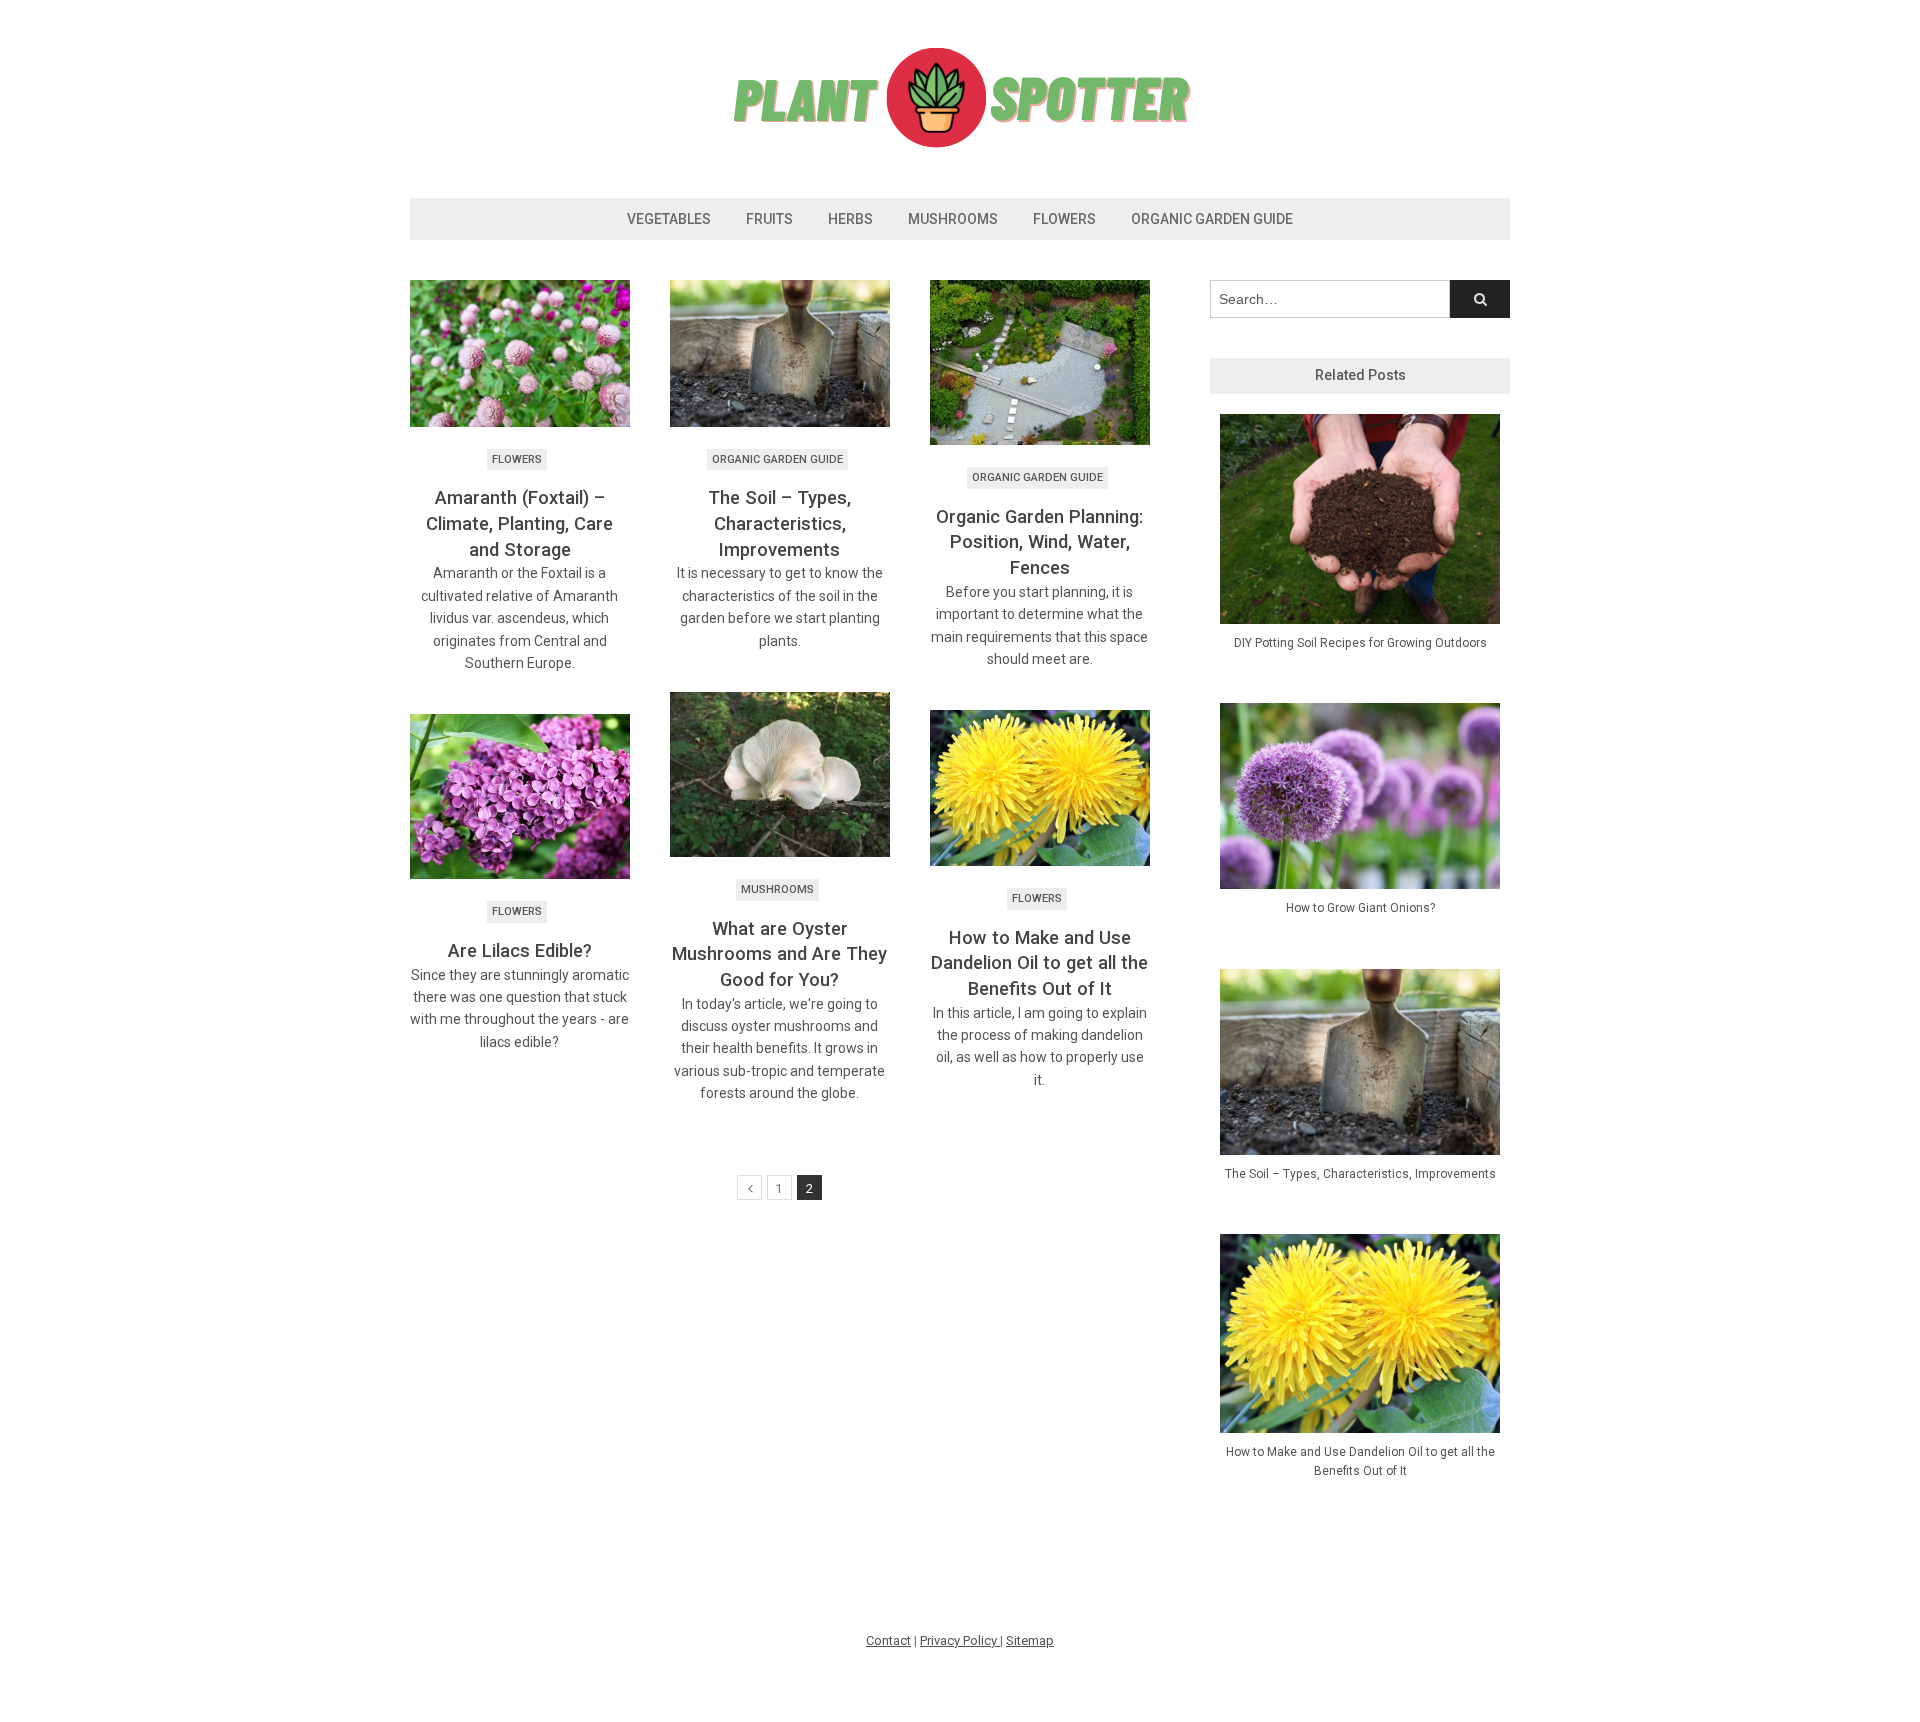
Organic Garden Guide (1212, 219)
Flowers (1064, 219)
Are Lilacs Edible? (520, 950)
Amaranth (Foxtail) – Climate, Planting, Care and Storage (519, 523)
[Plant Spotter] (960, 144)
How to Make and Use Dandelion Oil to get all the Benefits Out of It (1039, 963)
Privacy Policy (960, 1640)
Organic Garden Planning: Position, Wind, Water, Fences (1039, 542)
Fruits (769, 219)
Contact (888, 1640)
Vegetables (669, 219)
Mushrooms (953, 219)
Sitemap (1030, 1640)
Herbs (850, 219)
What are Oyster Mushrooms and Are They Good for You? (779, 954)
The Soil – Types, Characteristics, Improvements (779, 523)
